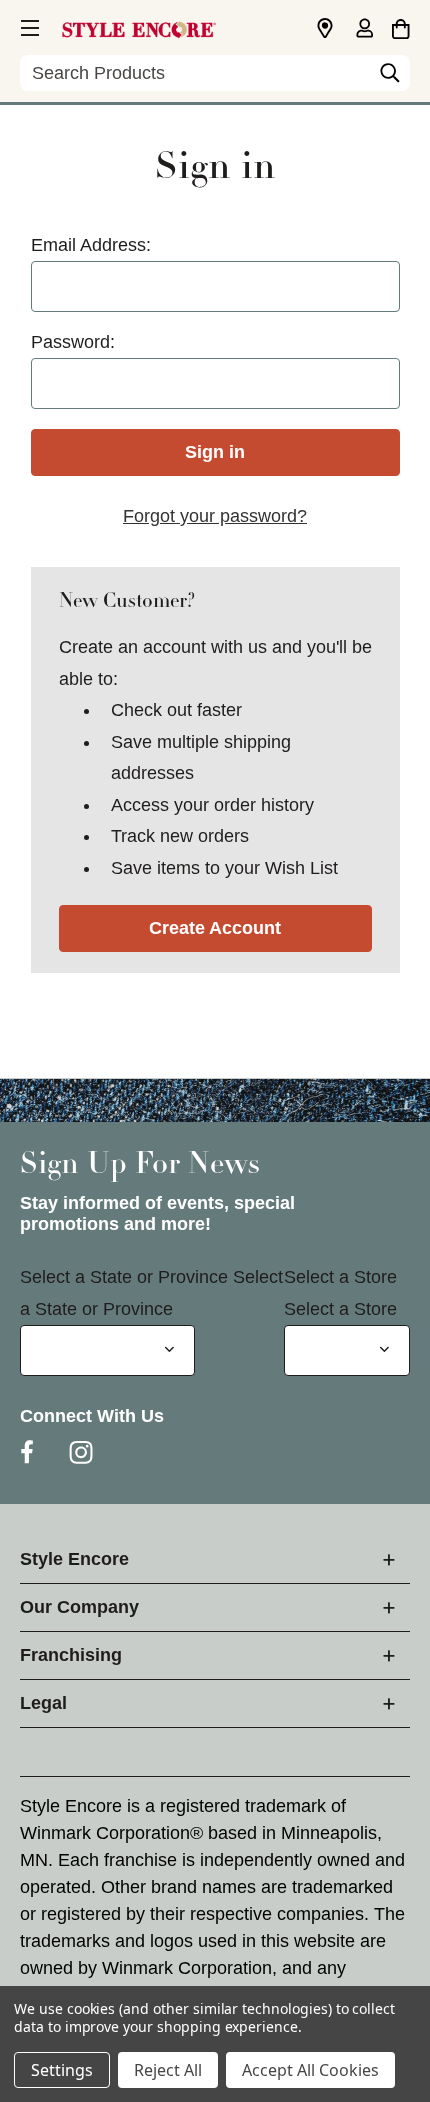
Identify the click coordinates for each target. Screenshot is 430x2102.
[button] (28, 25)
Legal (43, 1703)
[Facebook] (27, 1452)
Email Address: (91, 245)
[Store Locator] (325, 29)
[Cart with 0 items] (400, 26)
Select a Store (340, 1277)
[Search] (390, 78)
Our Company (79, 1607)
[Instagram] (81, 1452)
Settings (62, 2070)
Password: (73, 342)
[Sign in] (364, 30)
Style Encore (74, 1559)
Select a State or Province (124, 1277)
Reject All (168, 2070)
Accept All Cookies (310, 2070)
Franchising (71, 1655)
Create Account (215, 928)
